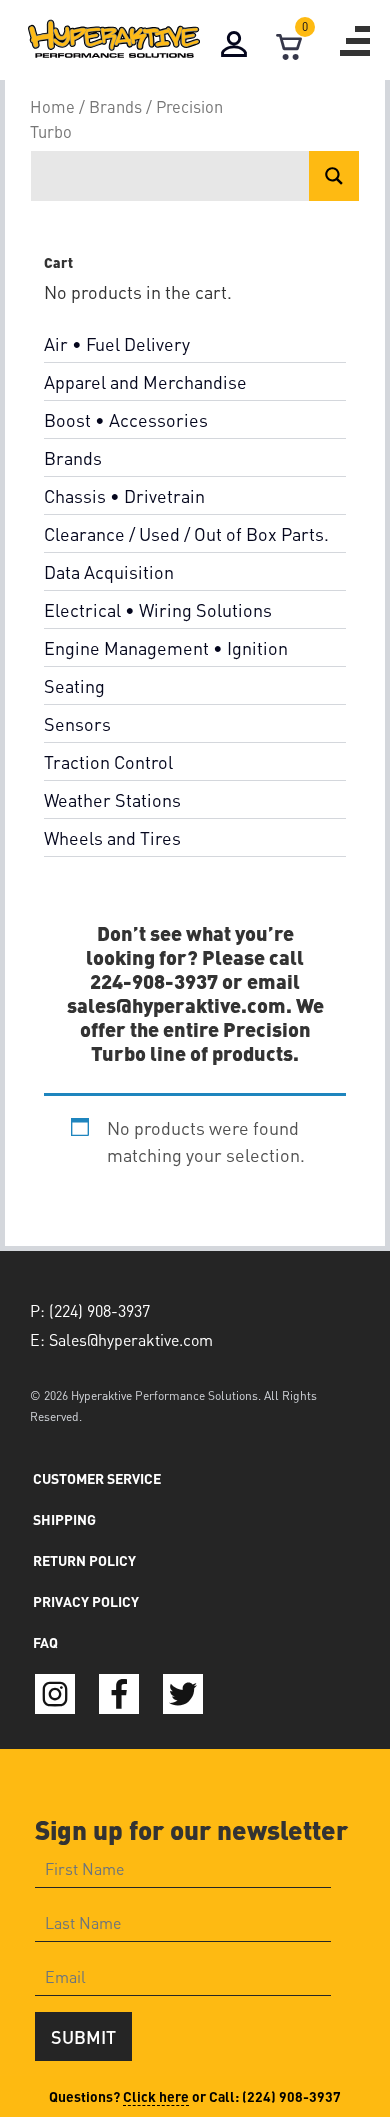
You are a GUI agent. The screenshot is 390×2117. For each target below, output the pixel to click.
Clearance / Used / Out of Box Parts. (186, 533)
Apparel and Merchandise (145, 381)
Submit (83, 2036)
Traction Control (108, 761)
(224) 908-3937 (291, 2096)
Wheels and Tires (112, 837)
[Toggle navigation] (355, 41)
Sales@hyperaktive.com (131, 1339)
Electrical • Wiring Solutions (158, 609)
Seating (74, 685)
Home (52, 106)
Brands (115, 106)
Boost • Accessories (126, 419)
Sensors (77, 723)
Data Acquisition (109, 571)
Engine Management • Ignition (166, 647)
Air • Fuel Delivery (117, 343)
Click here (156, 2096)
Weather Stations (112, 799)
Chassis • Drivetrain (124, 495)
